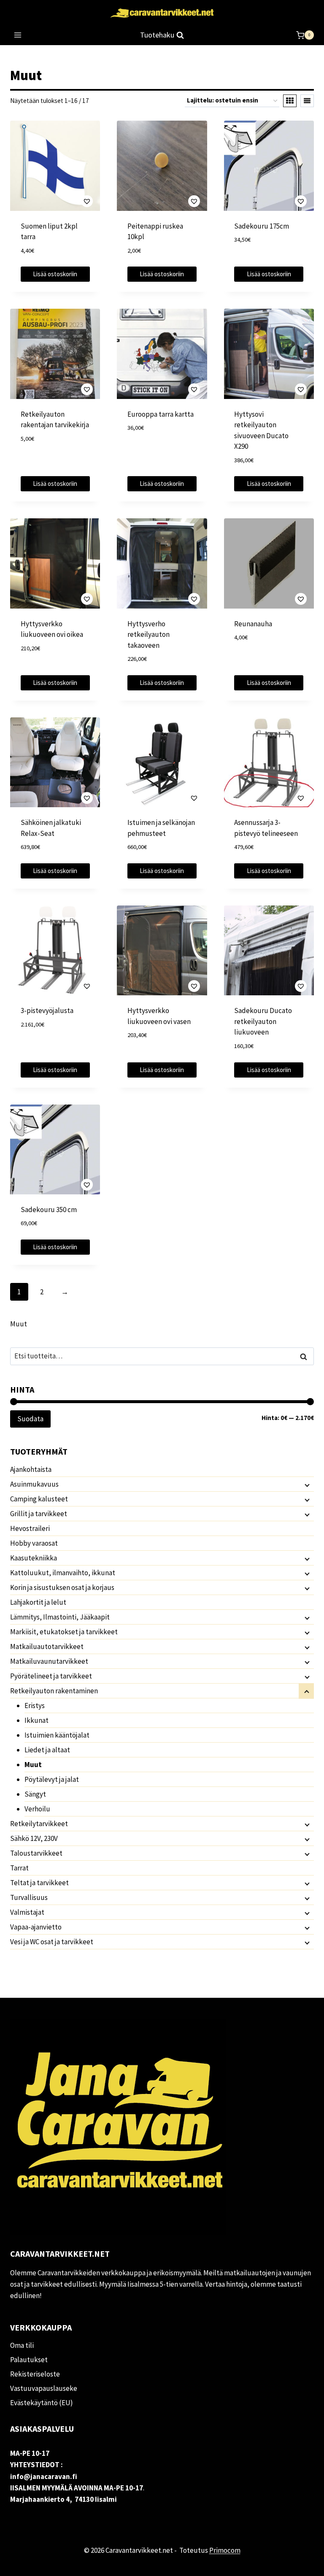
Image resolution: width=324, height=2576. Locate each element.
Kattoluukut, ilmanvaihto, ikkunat (63, 1573)
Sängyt (35, 1794)
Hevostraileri (30, 1528)
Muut (33, 1765)
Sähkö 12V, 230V (34, 1838)
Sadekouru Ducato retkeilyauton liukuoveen (263, 1021)
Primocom (225, 2550)
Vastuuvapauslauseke (44, 2388)
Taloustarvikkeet (36, 1853)
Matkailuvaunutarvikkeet (49, 1661)
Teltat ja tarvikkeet (39, 1883)
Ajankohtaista (31, 1469)
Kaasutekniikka (34, 1558)
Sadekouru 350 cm (49, 1210)
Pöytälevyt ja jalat (52, 1779)
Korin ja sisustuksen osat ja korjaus (62, 1587)
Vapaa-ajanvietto (36, 1927)
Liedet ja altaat (47, 1750)
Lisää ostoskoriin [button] (55, 274)
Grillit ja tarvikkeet (39, 1514)
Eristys (35, 1706)
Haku (306, 1357)
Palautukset (29, 2360)
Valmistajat (27, 1912)
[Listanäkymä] (307, 101)
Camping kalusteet (39, 1499)
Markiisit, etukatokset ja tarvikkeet (64, 1632)
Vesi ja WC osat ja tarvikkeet (52, 1942)
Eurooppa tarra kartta (161, 414)
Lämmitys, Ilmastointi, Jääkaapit (60, 1617)
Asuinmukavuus (34, 1484)
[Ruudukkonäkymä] (290, 101)
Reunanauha (253, 624)
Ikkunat (36, 1720)
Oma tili (22, 2345)
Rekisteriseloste (35, 2374)
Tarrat (19, 1868)
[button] (63, 201)
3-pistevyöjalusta (47, 1010)
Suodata (30, 1419)
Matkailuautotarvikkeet (47, 1646)
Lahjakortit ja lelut (38, 1602)
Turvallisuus (29, 1897)
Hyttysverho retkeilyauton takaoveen (148, 635)
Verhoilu (37, 1809)
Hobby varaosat (34, 1543)
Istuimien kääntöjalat (57, 1735)
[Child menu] (306, 1485)
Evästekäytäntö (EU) (42, 2403)
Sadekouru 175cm (262, 226)
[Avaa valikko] (18, 35)
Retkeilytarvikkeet (39, 1824)
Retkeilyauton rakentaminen (54, 1691)
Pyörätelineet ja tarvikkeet (51, 1676)
